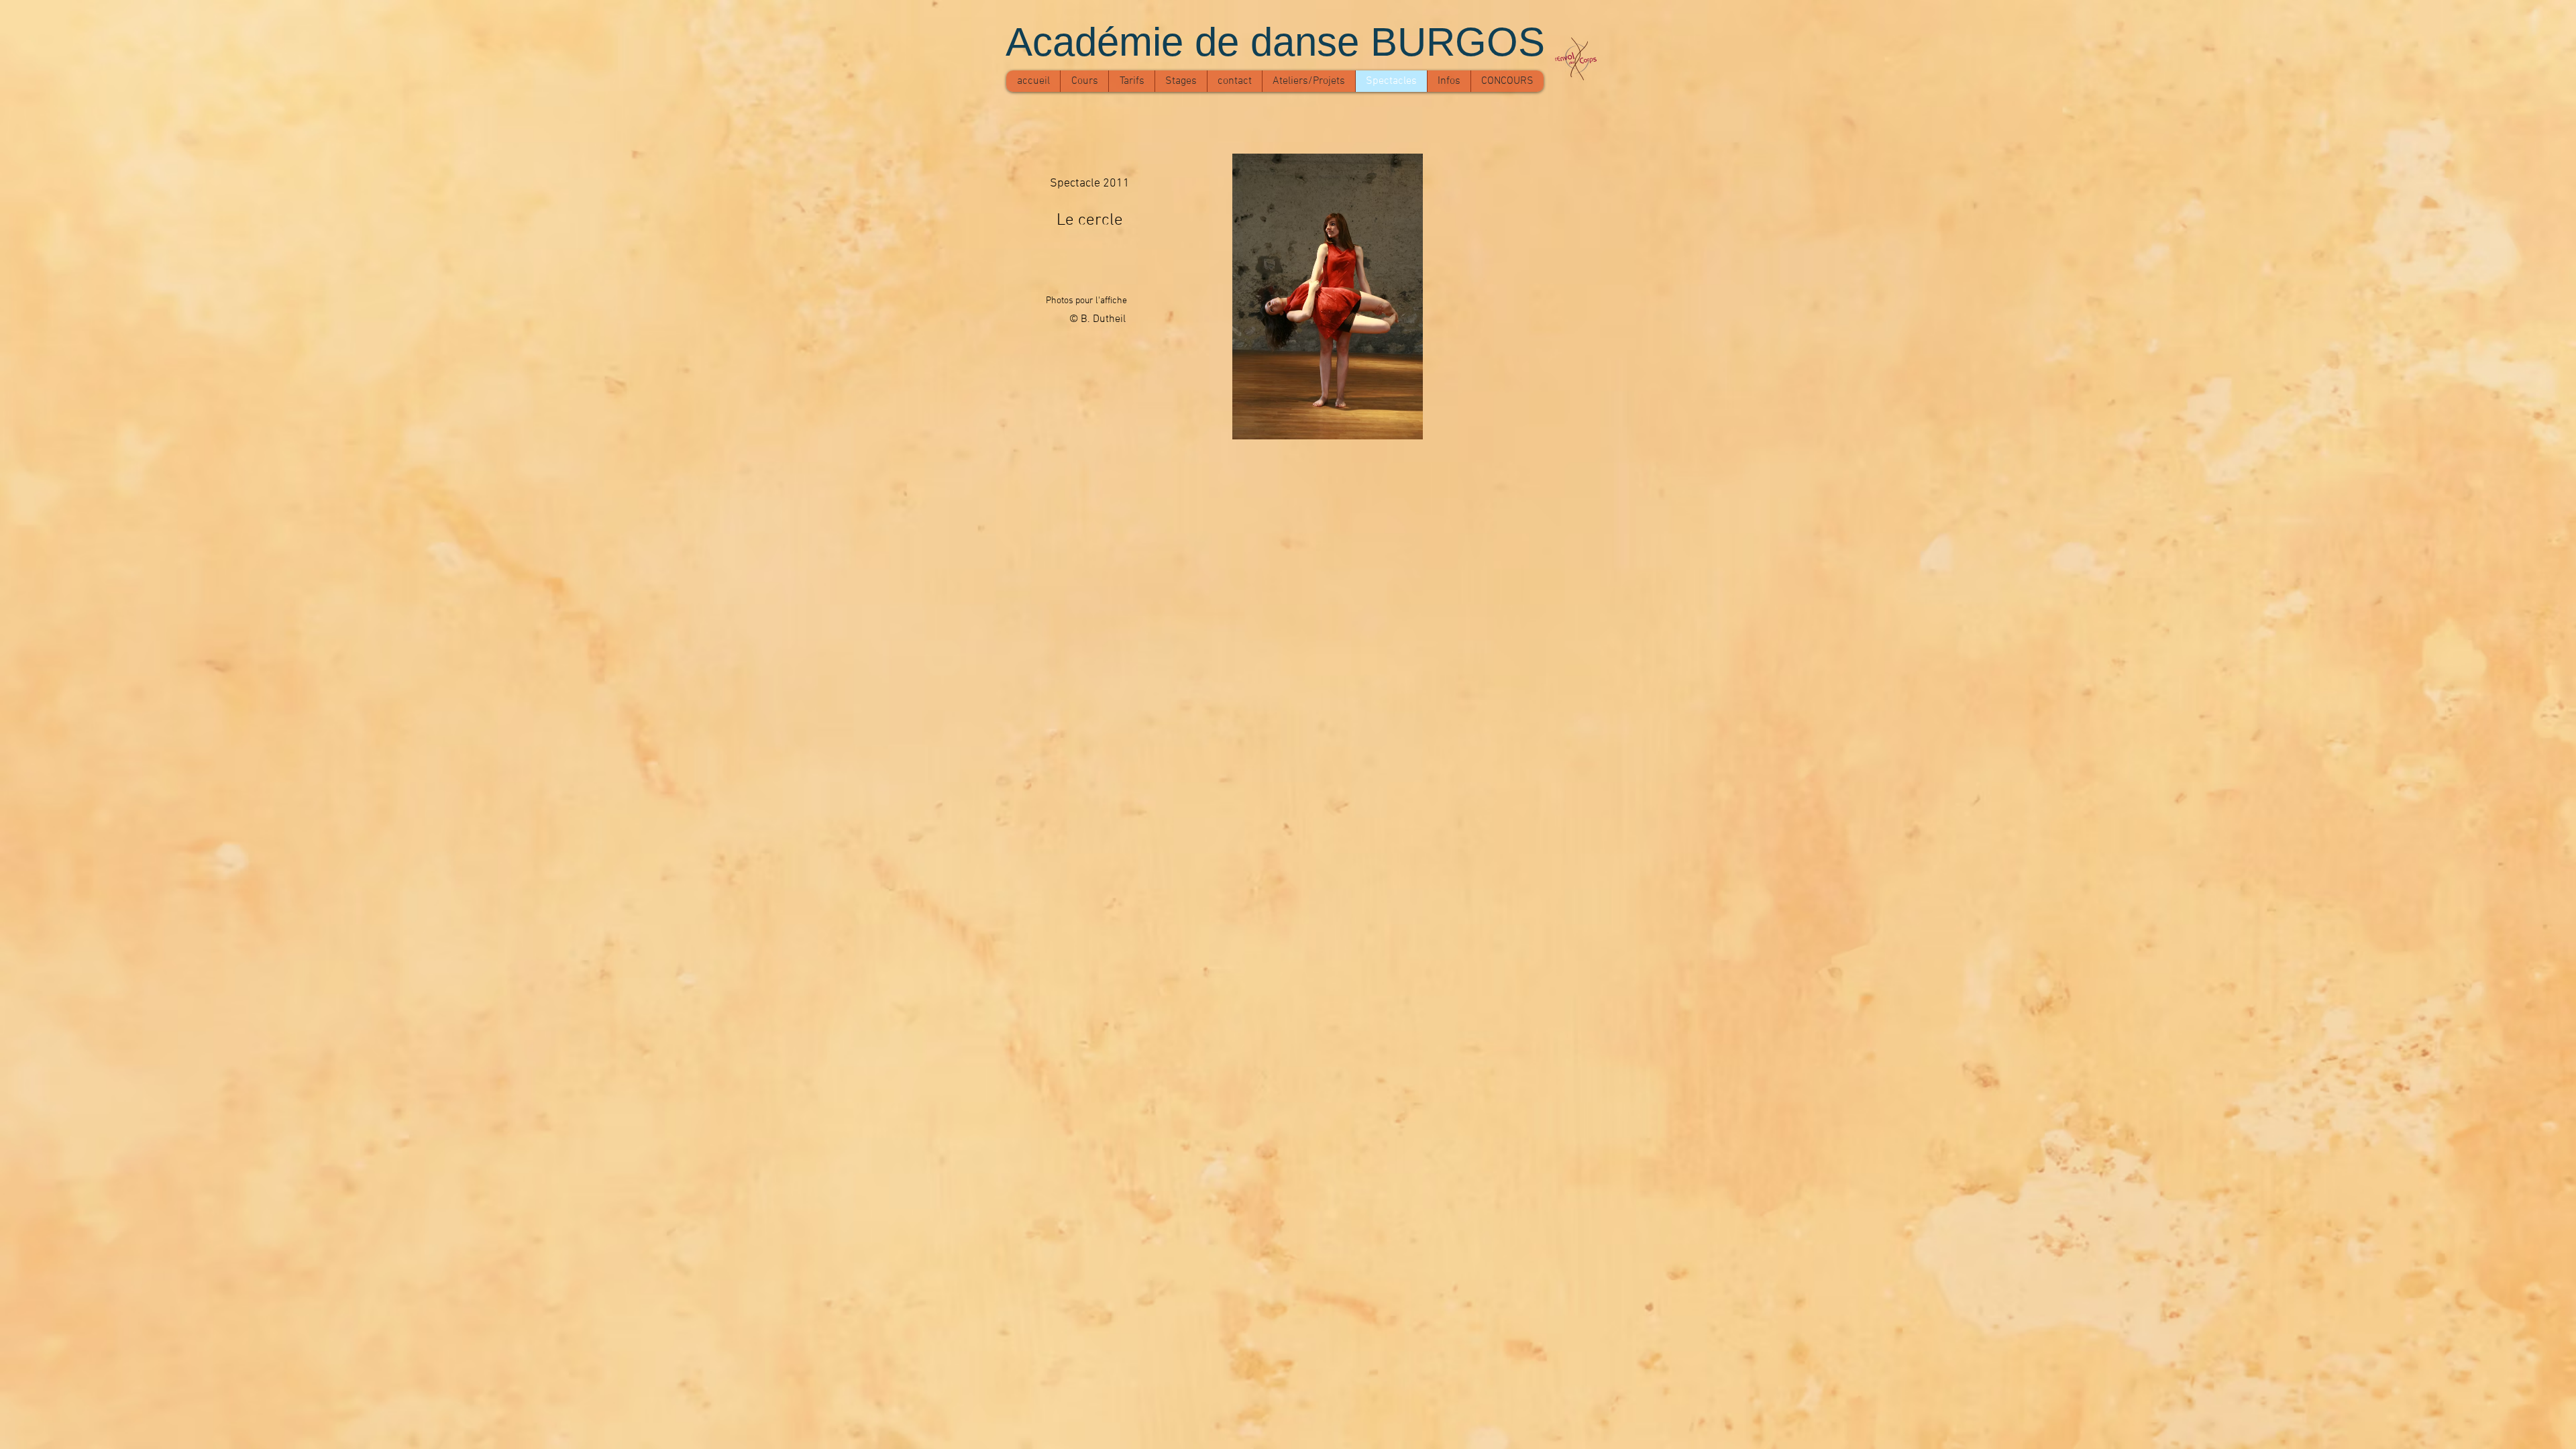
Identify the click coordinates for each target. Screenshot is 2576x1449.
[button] (1328, 297)
